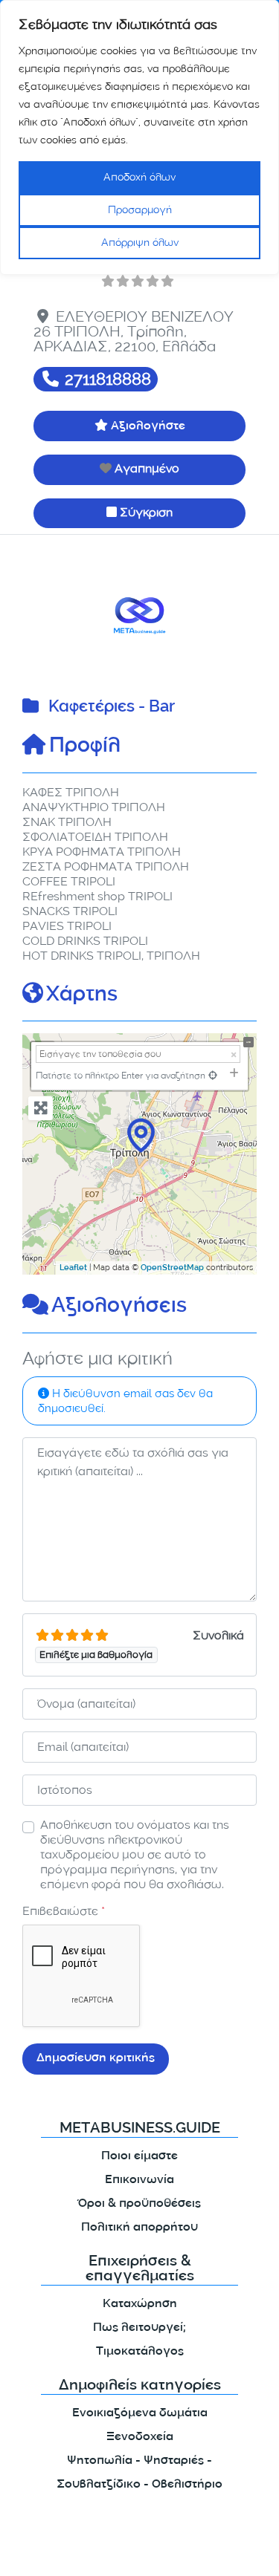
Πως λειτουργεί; (139, 2328)
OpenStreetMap (172, 1269)
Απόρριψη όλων (140, 243)
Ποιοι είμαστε (139, 2157)
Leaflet (73, 1269)
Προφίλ (85, 747)
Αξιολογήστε (148, 427)
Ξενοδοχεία (140, 2437)
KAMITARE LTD (155, 2552)
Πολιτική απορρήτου (139, 2228)
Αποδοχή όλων (139, 177)
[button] (40, 615)
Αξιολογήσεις (119, 1307)
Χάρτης (82, 996)
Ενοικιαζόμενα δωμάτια (140, 2414)
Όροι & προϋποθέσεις (139, 2204)
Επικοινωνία (139, 2180)
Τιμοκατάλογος (140, 2352)
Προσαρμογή (140, 210)
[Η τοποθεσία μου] (213, 1075)
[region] (139, 137)
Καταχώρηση (140, 2305)
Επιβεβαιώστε (64, 1911)
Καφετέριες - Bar (112, 708)
